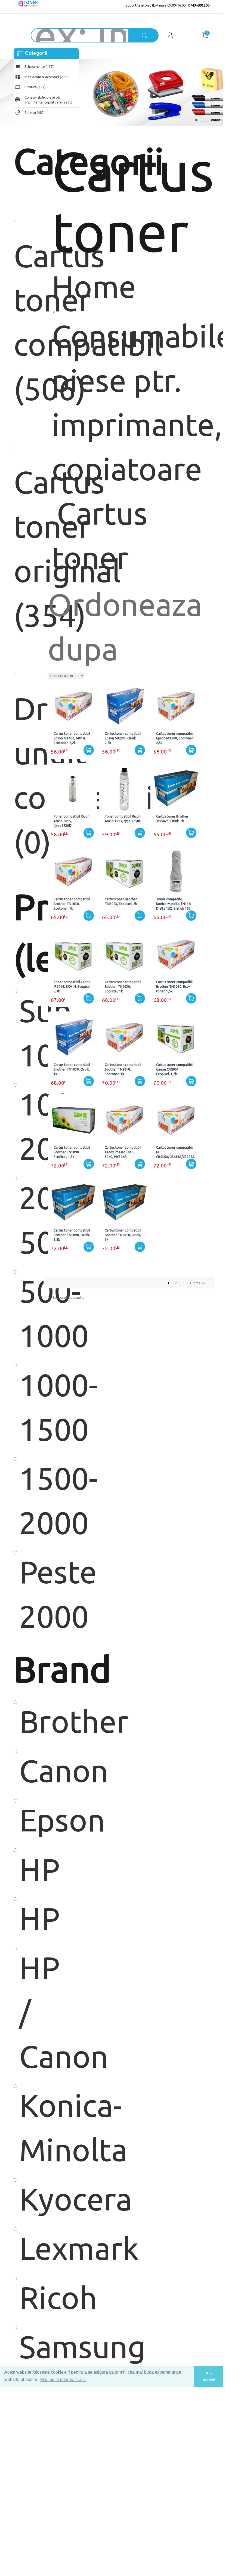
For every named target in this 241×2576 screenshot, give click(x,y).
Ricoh (29, 2298)
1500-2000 (29, 1500)
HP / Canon (29, 2012)
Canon (29, 1771)
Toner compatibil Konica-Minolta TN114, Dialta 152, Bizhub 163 (174, 904)
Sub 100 (29, 1033)
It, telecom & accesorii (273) (46, 77)
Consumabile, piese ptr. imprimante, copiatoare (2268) (48, 100)
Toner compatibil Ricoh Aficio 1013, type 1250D (123, 819)
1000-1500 (29, 1407)
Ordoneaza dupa (125, 627)
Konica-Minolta (29, 2128)
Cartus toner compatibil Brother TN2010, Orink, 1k (123, 1235)
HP (29, 1869)
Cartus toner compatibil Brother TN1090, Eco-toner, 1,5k (174, 987)
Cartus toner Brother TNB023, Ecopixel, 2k (121, 901)
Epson (29, 1820)
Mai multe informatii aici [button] (63, 2380)
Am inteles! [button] (208, 2376)
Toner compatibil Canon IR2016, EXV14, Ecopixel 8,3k (72, 987)
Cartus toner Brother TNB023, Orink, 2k (172, 819)
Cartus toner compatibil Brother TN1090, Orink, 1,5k (72, 1235)
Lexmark (29, 2248)
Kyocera (29, 2199)
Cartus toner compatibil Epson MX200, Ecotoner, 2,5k (175, 738)
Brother (29, 1721)
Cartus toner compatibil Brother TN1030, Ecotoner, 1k (72, 904)
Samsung (29, 2347)
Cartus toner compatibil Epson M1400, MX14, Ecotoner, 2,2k (72, 738)
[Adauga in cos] (89, 750)
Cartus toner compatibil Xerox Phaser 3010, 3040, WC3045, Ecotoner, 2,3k (123, 1152)
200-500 (29, 1220)
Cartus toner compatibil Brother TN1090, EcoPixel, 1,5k (72, 1152)
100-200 (29, 1126)
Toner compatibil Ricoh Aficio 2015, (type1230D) (72, 821)
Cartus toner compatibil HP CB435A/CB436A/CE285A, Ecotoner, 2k (176, 1152)
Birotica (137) (35, 87)
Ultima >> (198, 1283)
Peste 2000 (29, 1594)
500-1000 (29, 1313)
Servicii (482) (35, 112)
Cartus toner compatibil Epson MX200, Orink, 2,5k (123, 738)
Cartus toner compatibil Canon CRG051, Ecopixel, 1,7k (174, 1069)
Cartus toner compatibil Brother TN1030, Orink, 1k (72, 1069)
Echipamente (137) (39, 66)
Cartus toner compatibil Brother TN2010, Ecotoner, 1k (123, 1069)
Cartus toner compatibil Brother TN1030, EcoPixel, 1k (123, 987)
